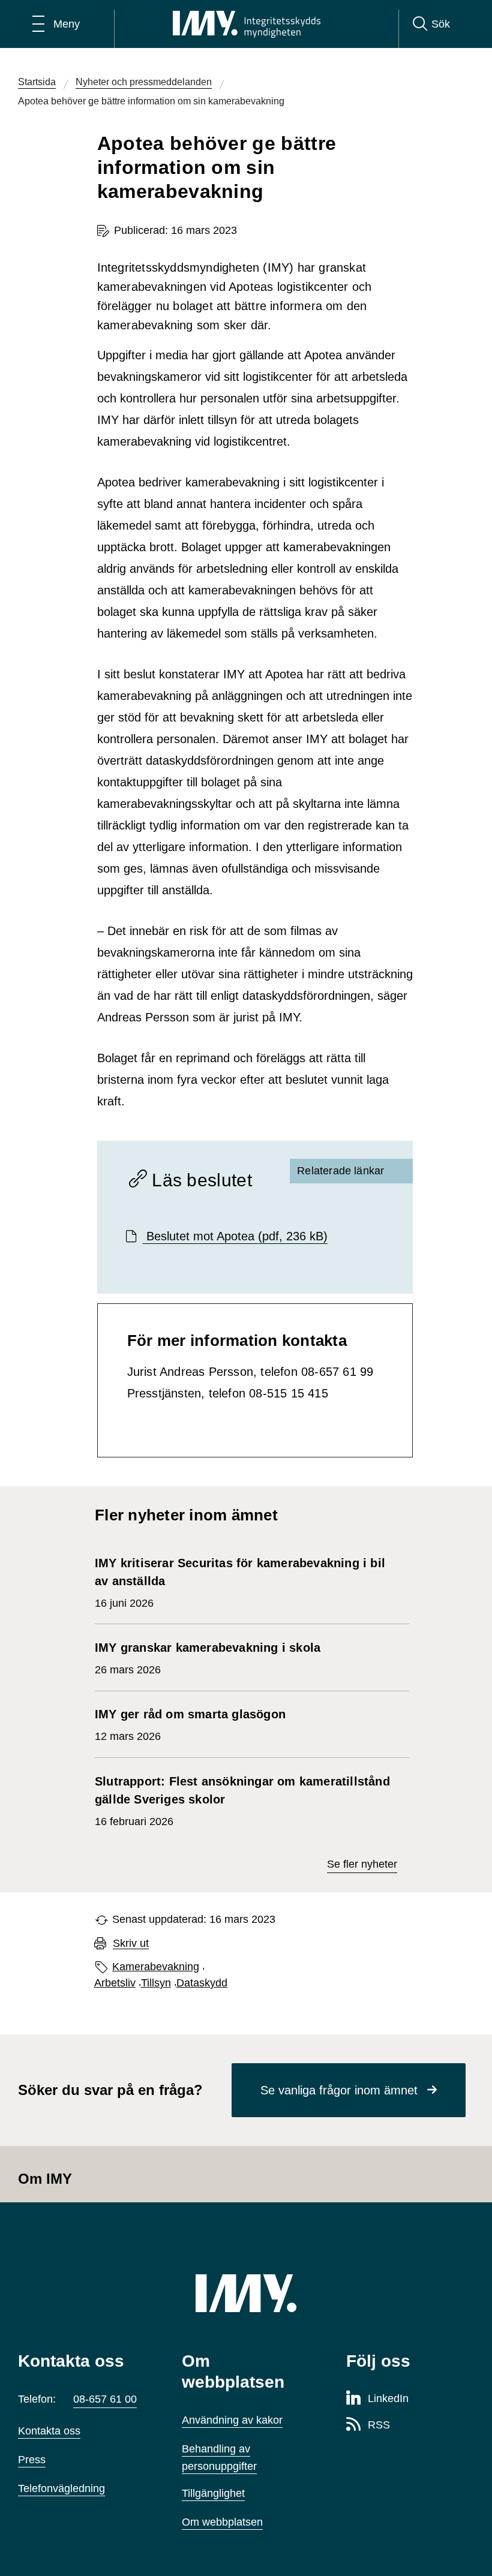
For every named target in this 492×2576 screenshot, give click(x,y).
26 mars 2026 (208, 1658)
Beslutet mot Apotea (235, 1236)
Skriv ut (131, 1944)
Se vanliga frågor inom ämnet (339, 2090)
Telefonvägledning (61, 2488)
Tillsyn (156, 1983)
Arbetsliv (115, 1983)
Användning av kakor (232, 2420)
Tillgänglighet (213, 2493)
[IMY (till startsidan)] (246, 2293)
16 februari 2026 (242, 1801)
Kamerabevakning (156, 1967)
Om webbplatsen (222, 2522)
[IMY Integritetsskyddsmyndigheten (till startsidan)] (247, 24)
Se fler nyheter (362, 1864)
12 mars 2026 (190, 1725)
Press (32, 2460)
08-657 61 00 (105, 2399)
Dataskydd (202, 1983)
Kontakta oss (49, 2431)
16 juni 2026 (240, 1583)
